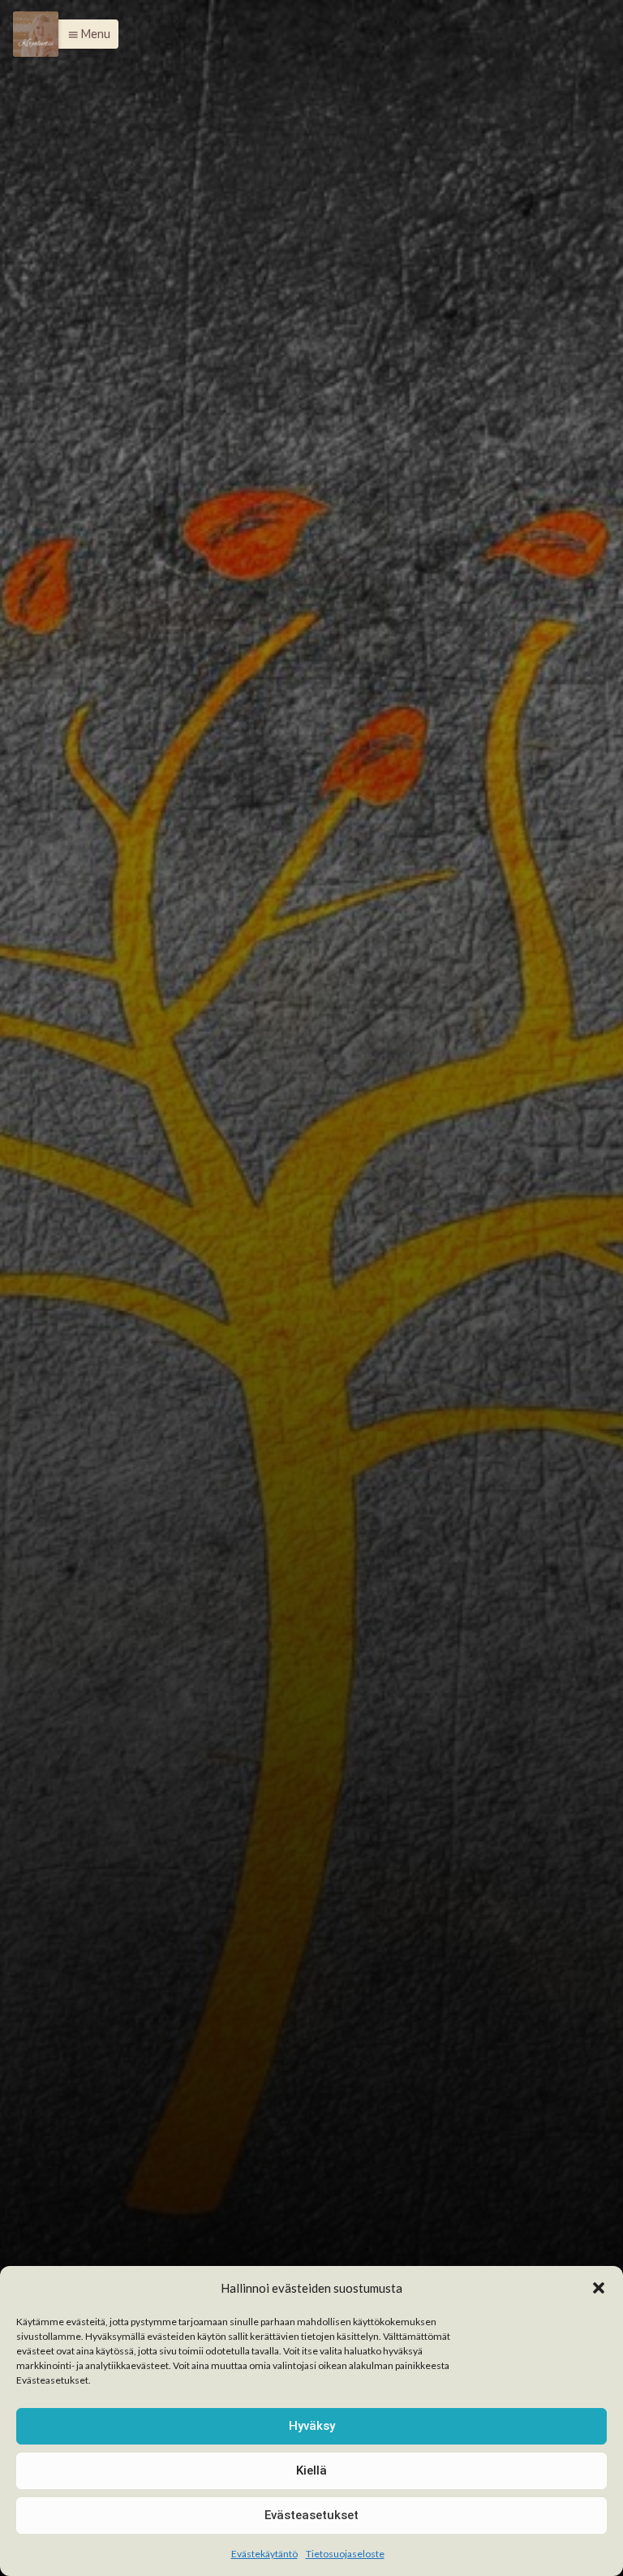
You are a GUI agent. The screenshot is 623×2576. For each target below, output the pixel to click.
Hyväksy (312, 2426)
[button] (599, 2288)
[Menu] (36, 34)
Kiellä (311, 2470)
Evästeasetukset (311, 2515)
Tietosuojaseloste (345, 2554)
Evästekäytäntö (264, 2554)
